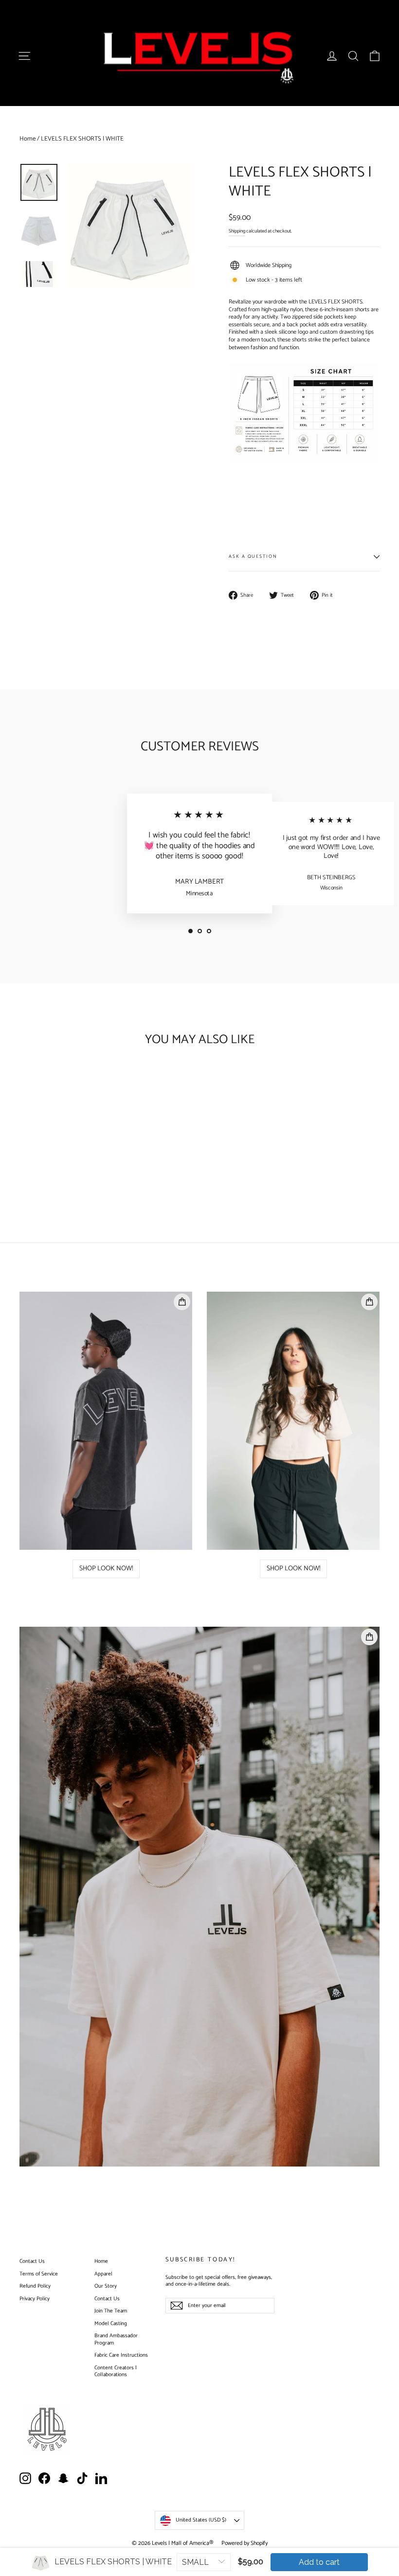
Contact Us (32, 2261)
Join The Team (111, 2311)
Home (27, 139)
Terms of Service (39, 2274)
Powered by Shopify (245, 2543)
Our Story (106, 2286)
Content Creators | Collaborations (116, 2372)
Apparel (103, 2274)
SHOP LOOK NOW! (106, 1569)
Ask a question (253, 556)
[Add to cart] (57, 1083)
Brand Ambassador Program (116, 2339)
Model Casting (111, 2324)
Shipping (237, 231)
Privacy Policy (35, 2299)
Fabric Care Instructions (121, 2355)
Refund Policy (35, 2286)
